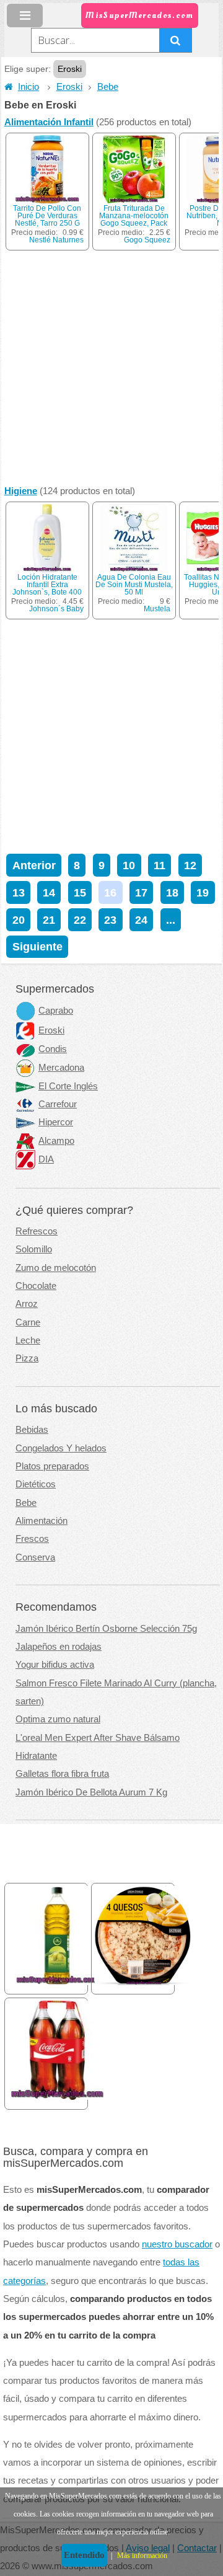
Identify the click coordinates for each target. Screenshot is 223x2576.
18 (172, 892)
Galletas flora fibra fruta (62, 1774)
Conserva (35, 1557)
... (171, 920)
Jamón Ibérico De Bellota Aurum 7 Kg (91, 1792)
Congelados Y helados (61, 1448)
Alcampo (56, 1141)
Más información (142, 2556)
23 (110, 920)
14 (49, 892)
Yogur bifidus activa (55, 1665)
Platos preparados (52, 1466)
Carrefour (58, 1104)
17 (141, 892)
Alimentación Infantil (49, 122)
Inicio (28, 87)
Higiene (21, 491)
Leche (28, 1340)
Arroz (27, 1304)
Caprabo (56, 1011)
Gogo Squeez (147, 240)
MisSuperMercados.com (139, 15)
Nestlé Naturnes (56, 240)
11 (160, 865)
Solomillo (34, 1249)
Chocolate (36, 1286)
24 (141, 920)
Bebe (108, 87)
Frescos (32, 1539)
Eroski (69, 87)
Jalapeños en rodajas (59, 1647)
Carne (28, 1322)
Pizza (27, 1358)
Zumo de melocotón (56, 1268)
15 (80, 892)
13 (19, 892)
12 (190, 865)
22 (80, 920)
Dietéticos (36, 1484)
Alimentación (42, 1521)
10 (129, 865)
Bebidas (32, 1430)
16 (110, 892)
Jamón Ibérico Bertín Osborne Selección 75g (106, 1629)
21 (49, 920)
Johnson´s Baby (56, 609)
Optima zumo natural (58, 1719)
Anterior (34, 865)
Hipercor (56, 1122)
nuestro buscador (177, 2244)
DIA (46, 1159)
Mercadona (61, 1068)
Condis (53, 1049)
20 (19, 920)
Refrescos (37, 1231)
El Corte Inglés (68, 1086)
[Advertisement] (111, 368)
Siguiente (37, 946)
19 (203, 892)
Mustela (157, 609)
